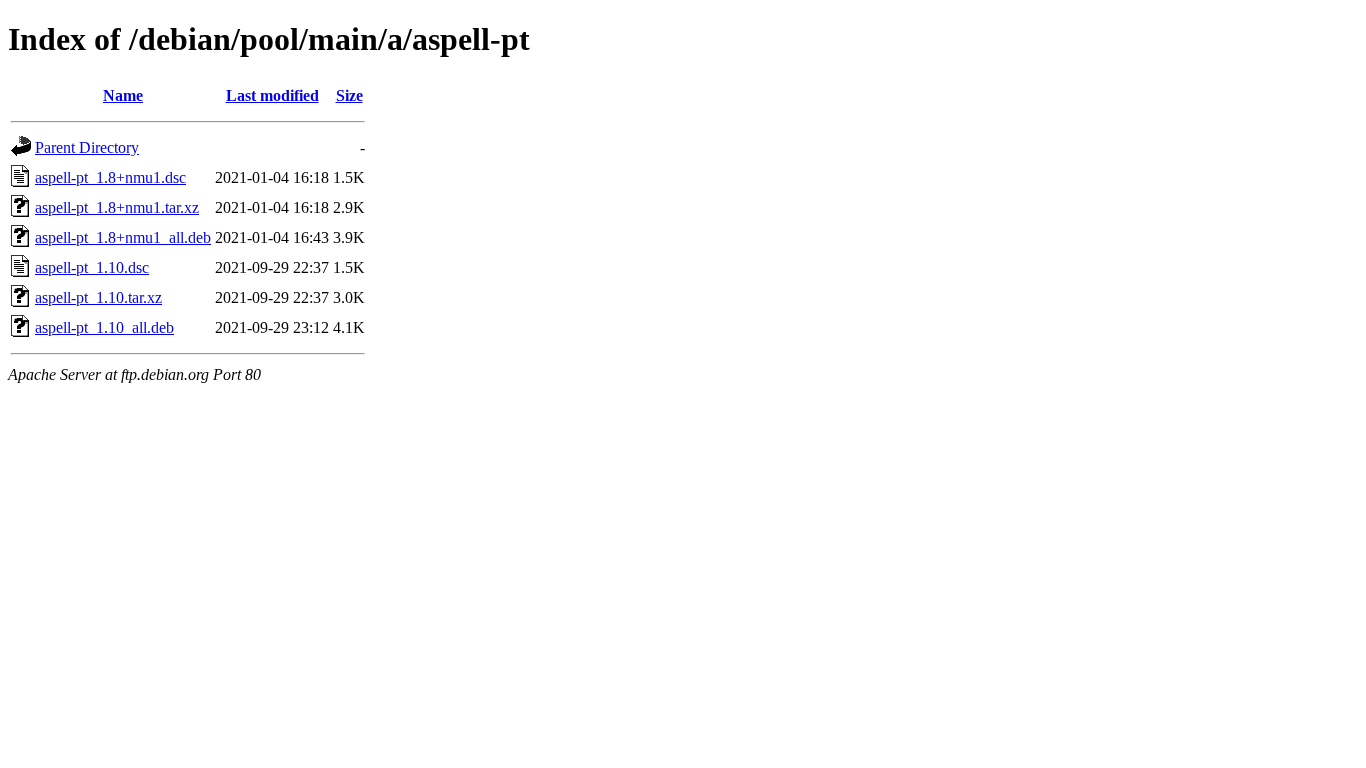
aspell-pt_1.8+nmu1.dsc (110, 177)
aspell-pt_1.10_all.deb (104, 327)
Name (123, 95)
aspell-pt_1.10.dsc (92, 267)
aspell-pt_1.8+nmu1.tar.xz (117, 207)
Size (349, 95)
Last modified (272, 95)
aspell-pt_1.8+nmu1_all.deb (123, 237)
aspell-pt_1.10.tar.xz (98, 297)
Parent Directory (87, 147)
